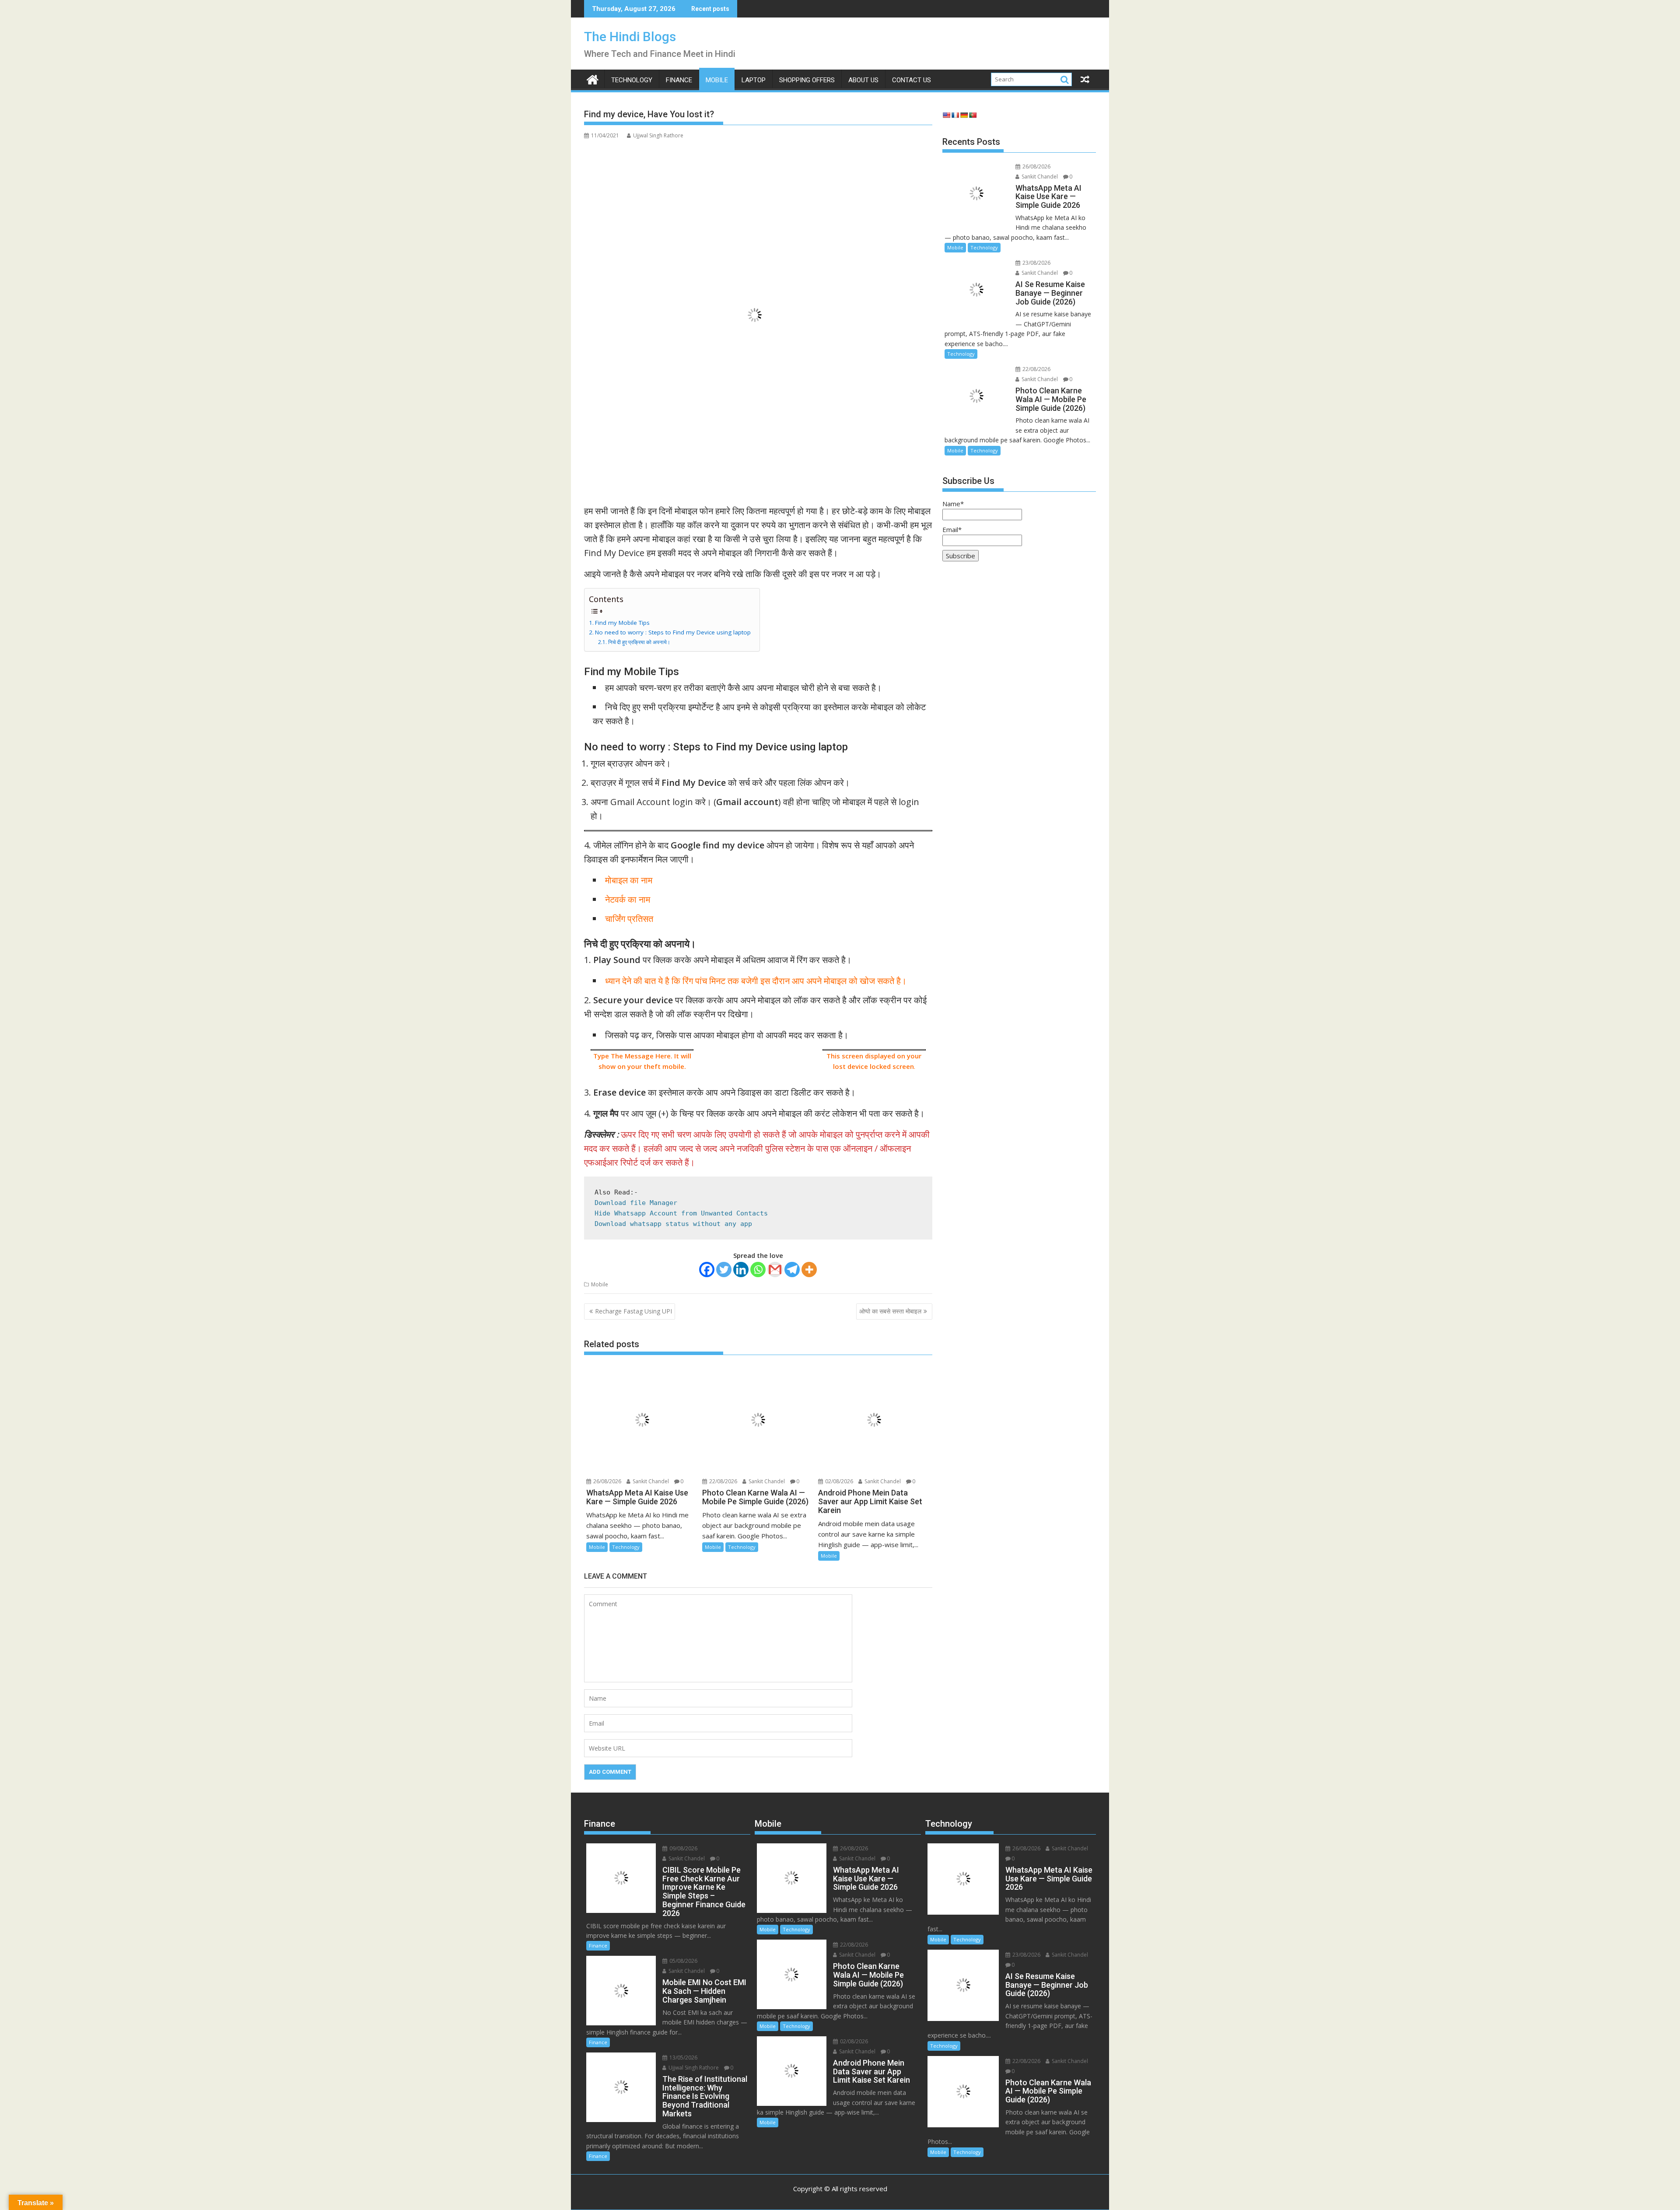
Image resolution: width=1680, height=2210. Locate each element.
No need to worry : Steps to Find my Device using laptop (673, 632)
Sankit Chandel (650, 1481)
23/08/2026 (1036, 263)
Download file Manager (636, 1203)
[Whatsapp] (758, 1270)
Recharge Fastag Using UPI (633, 1311)
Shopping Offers (807, 80)
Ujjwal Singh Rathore (658, 135)
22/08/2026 (723, 1481)
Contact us (912, 80)
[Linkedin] (741, 1270)
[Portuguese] (973, 115)
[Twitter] (724, 1270)
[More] (809, 1270)
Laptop (754, 80)
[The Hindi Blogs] (593, 79)
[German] (964, 115)
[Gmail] (775, 1270)
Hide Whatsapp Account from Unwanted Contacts (681, 1213)
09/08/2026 (683, 1848)
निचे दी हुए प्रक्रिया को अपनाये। (639, 642)
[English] (946, 115)
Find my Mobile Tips (622, 623)
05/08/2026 (683, 1961)
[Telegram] (792, 1270)
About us (863, 80)
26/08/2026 (607, 1481)
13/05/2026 (683, 2058)
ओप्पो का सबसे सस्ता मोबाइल (890, 1311)
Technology (632, 80)
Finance (679, 80)
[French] (955, 115)
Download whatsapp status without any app (673, 1224)
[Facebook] (707, 1270)
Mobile (717, 80)
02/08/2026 (838, 1481)
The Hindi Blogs (630, 37)
